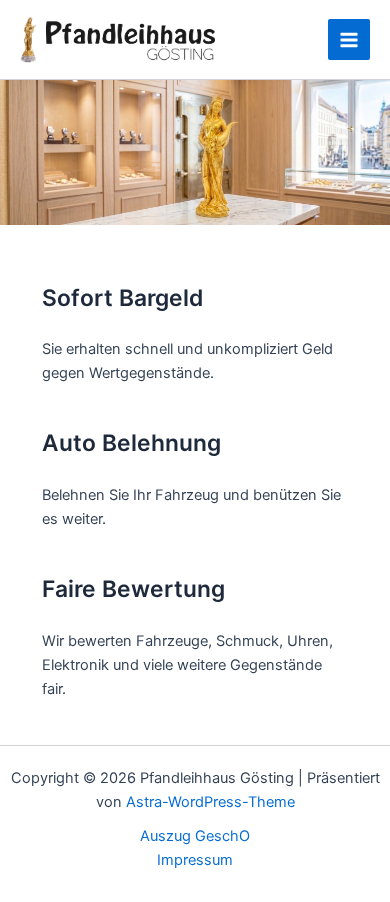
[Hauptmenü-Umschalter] (349, 40)
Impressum (195, 860)
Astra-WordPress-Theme (210, 802)
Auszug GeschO (195, 836)
